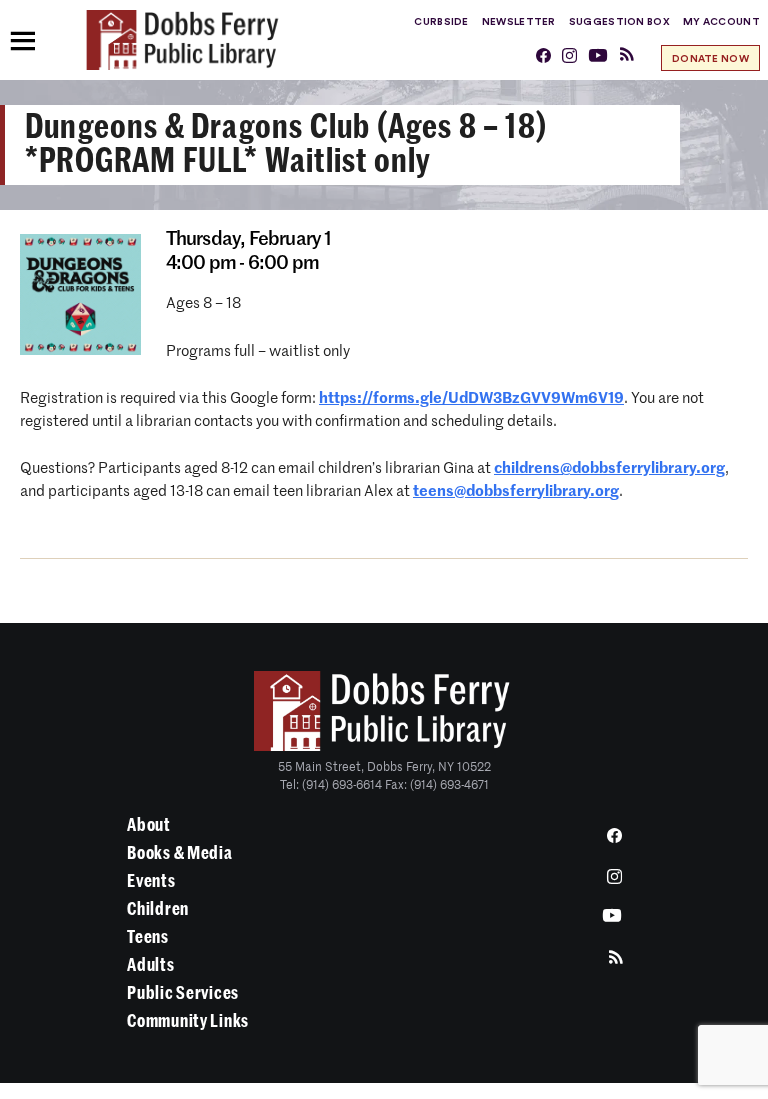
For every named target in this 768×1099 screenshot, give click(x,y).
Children (158, 909)
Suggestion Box (619, 22)
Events (151, 881)
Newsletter (519, 22)
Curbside (441, 22)
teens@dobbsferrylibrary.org (516, 491)
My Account (721, 22)
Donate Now (710, 59)
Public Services (183, 993)
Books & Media (179, 853)
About (149, 825)
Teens (148, 937)
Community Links (188, 1021)
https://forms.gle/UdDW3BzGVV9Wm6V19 (471, 398)
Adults (150, 965)
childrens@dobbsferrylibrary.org (609, 468)
